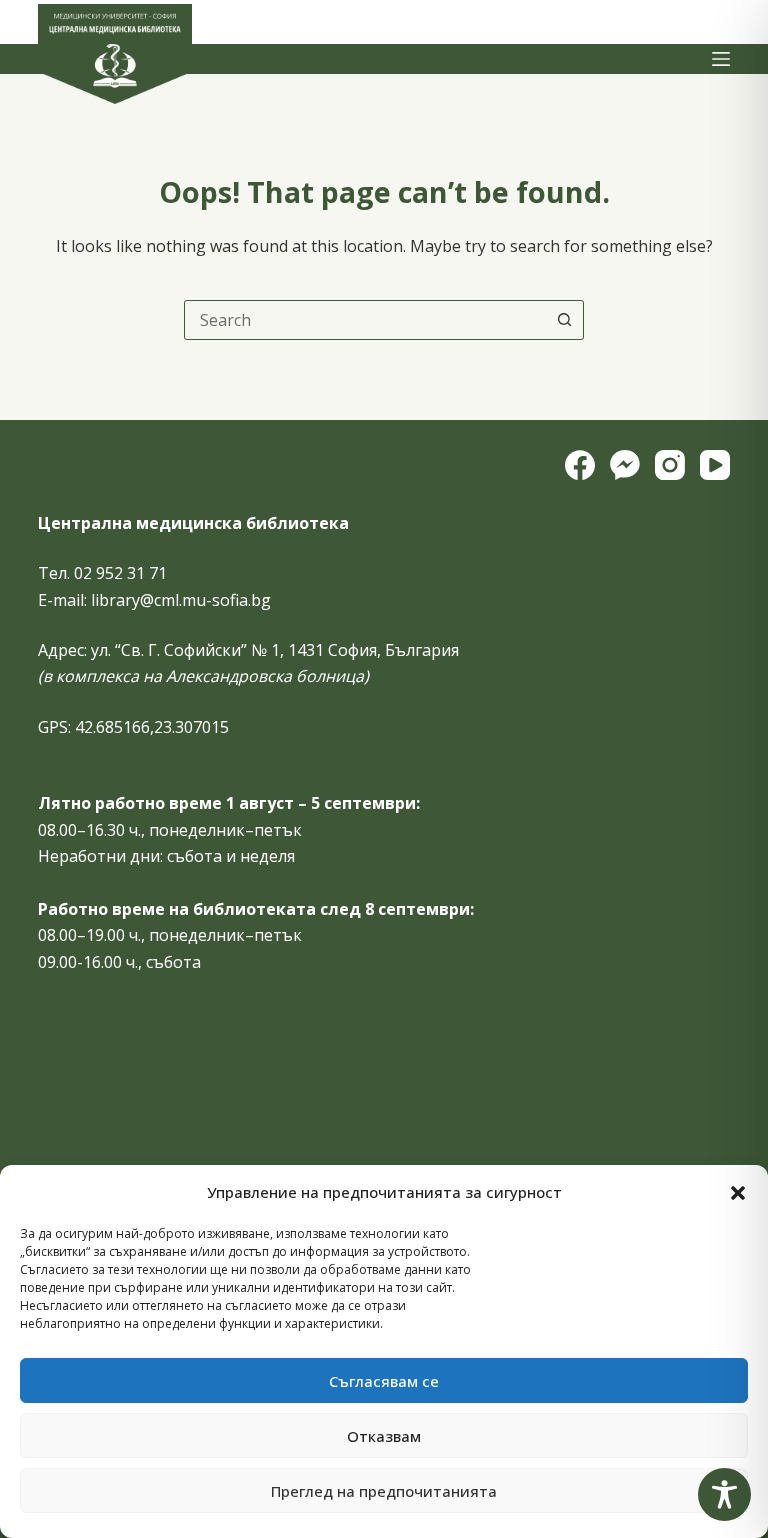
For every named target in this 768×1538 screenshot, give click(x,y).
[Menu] (721, 59)
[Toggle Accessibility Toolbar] (724, 1494)
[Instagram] (670, 465)
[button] (738, 1193)
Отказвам (384, 1436)
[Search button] (564, 320)
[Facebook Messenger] (625, 465)
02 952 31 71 (120, 573)
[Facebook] (580, 465)
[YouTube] (715, 465)
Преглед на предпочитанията (384, 1491)
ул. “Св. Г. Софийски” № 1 (185, 650)
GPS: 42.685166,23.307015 (133, 727)
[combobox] (365, 320)
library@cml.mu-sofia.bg (181, 600)
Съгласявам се (384, 1381)
